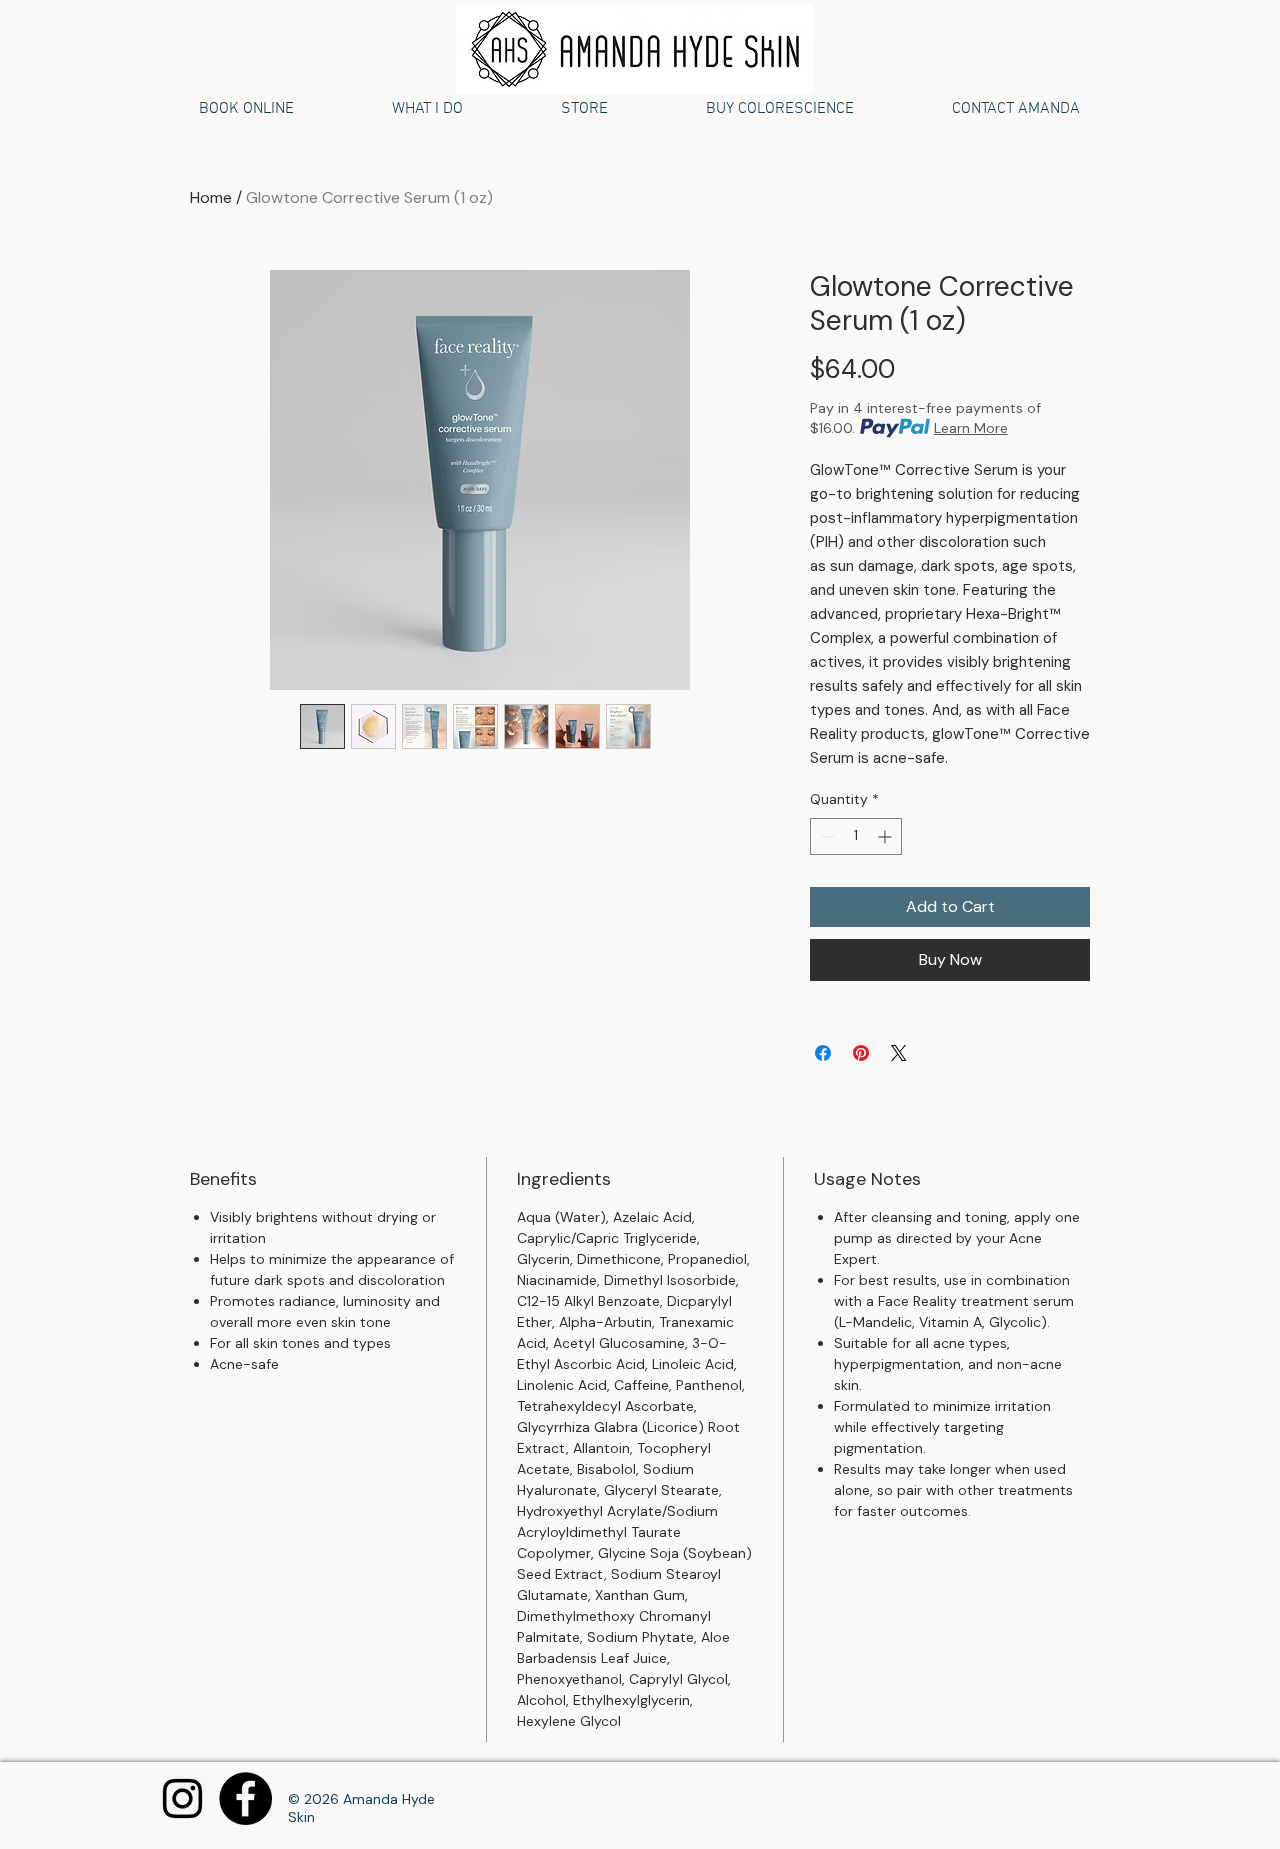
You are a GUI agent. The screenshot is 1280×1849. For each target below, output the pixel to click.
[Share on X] (899, 1053)
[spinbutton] (856, 836)
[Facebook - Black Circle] (245, 1798)
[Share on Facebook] (823, 1053)
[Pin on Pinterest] (861, 1053)
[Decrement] (825, 836)
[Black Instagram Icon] (182, 1798)
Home (211, 197)
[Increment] (886, 836)
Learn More (971, 428)
